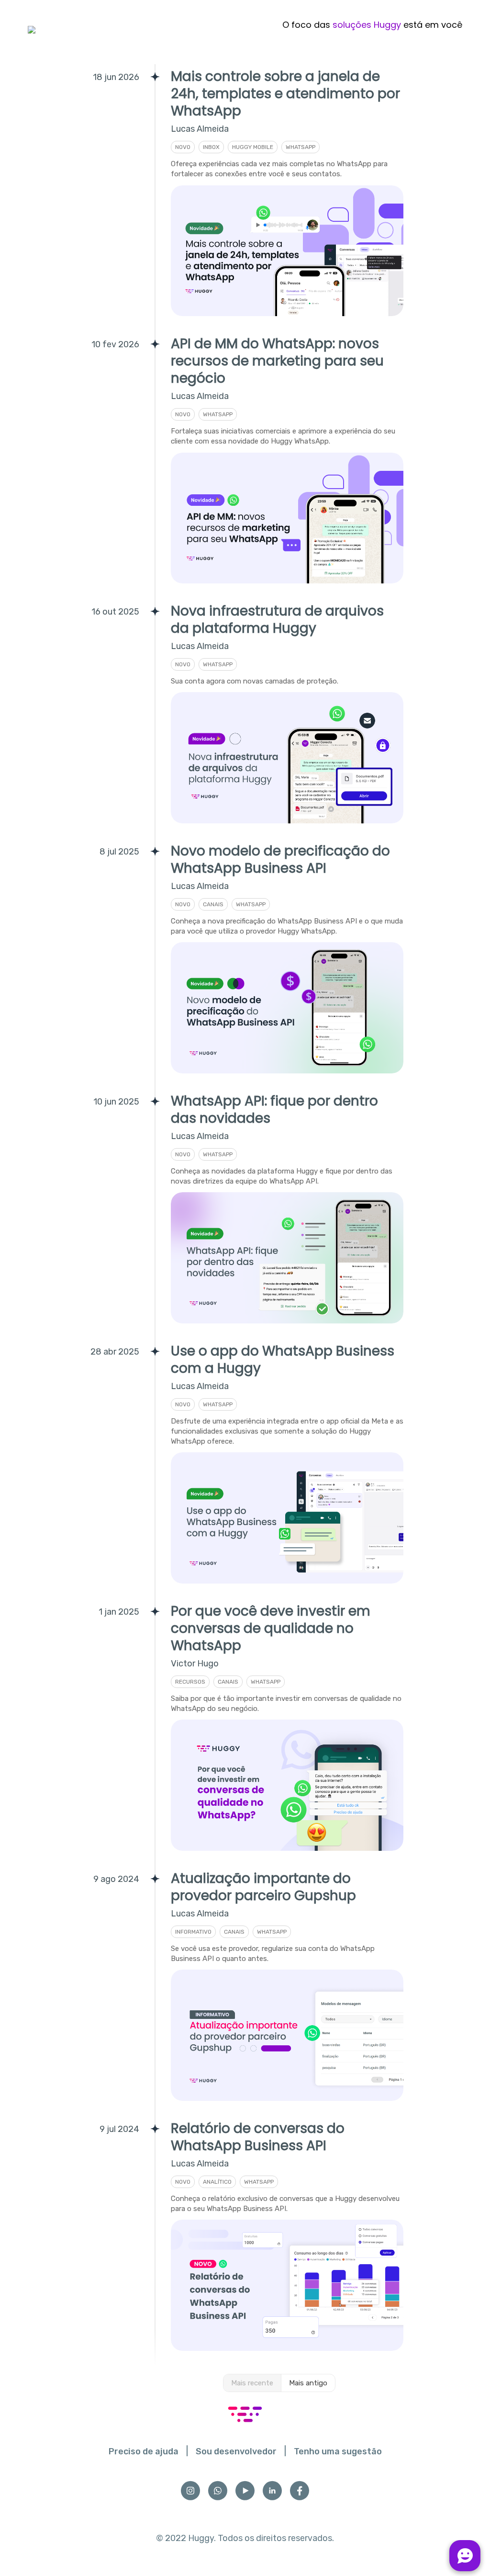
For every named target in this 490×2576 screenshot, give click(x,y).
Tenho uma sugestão (338, 2451)
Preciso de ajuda (144, 2451)
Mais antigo (308, 2383)
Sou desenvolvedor (236, 2451)
